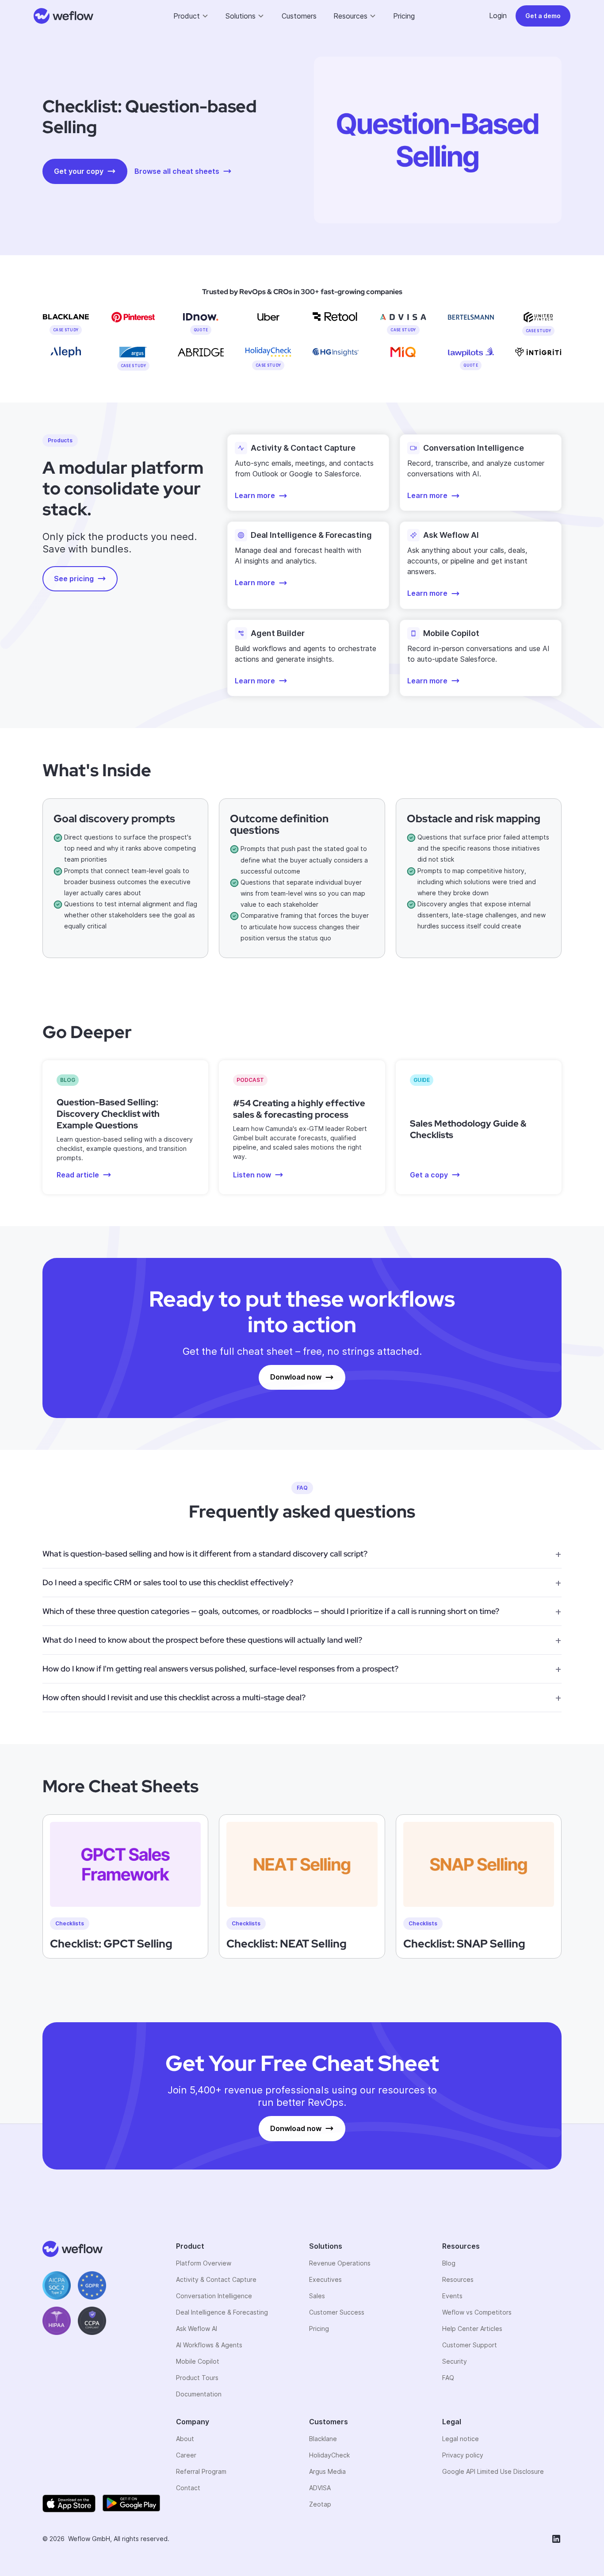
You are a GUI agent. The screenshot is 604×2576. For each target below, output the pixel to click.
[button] (191, 16)
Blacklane (323, 2439)
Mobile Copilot (198, 2361)
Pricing (404, 16)
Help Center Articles (472, 2329)
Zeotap (320, 2504)
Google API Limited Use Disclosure (493, 2471)
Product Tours (197, 2378)
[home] (64, 16)
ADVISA (320, 2488)
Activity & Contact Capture (216, 2279)
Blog (449, 2263)
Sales (317, 2296)
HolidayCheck (329, 2455)
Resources (458, 2279)
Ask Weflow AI (197, 2329)
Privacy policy (463, 2455)
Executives (325, 2279)
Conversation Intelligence (214, 2296)
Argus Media (327, 2471)
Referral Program (201, 2471)
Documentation (199, 2394)
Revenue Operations (340, 2263)
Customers (299, 16)
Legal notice (461, 2439)
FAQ (448, 2378)
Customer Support (470, 2345)
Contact (188, 2488)
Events (452, 2296)
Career (186, 2455)
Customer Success (337, 2312)
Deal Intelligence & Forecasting (222, 2312)
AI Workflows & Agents (209, 2345)
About (185, 2439)
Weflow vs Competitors (477, 2312)
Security (455, 2361)
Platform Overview (204, 2263)
